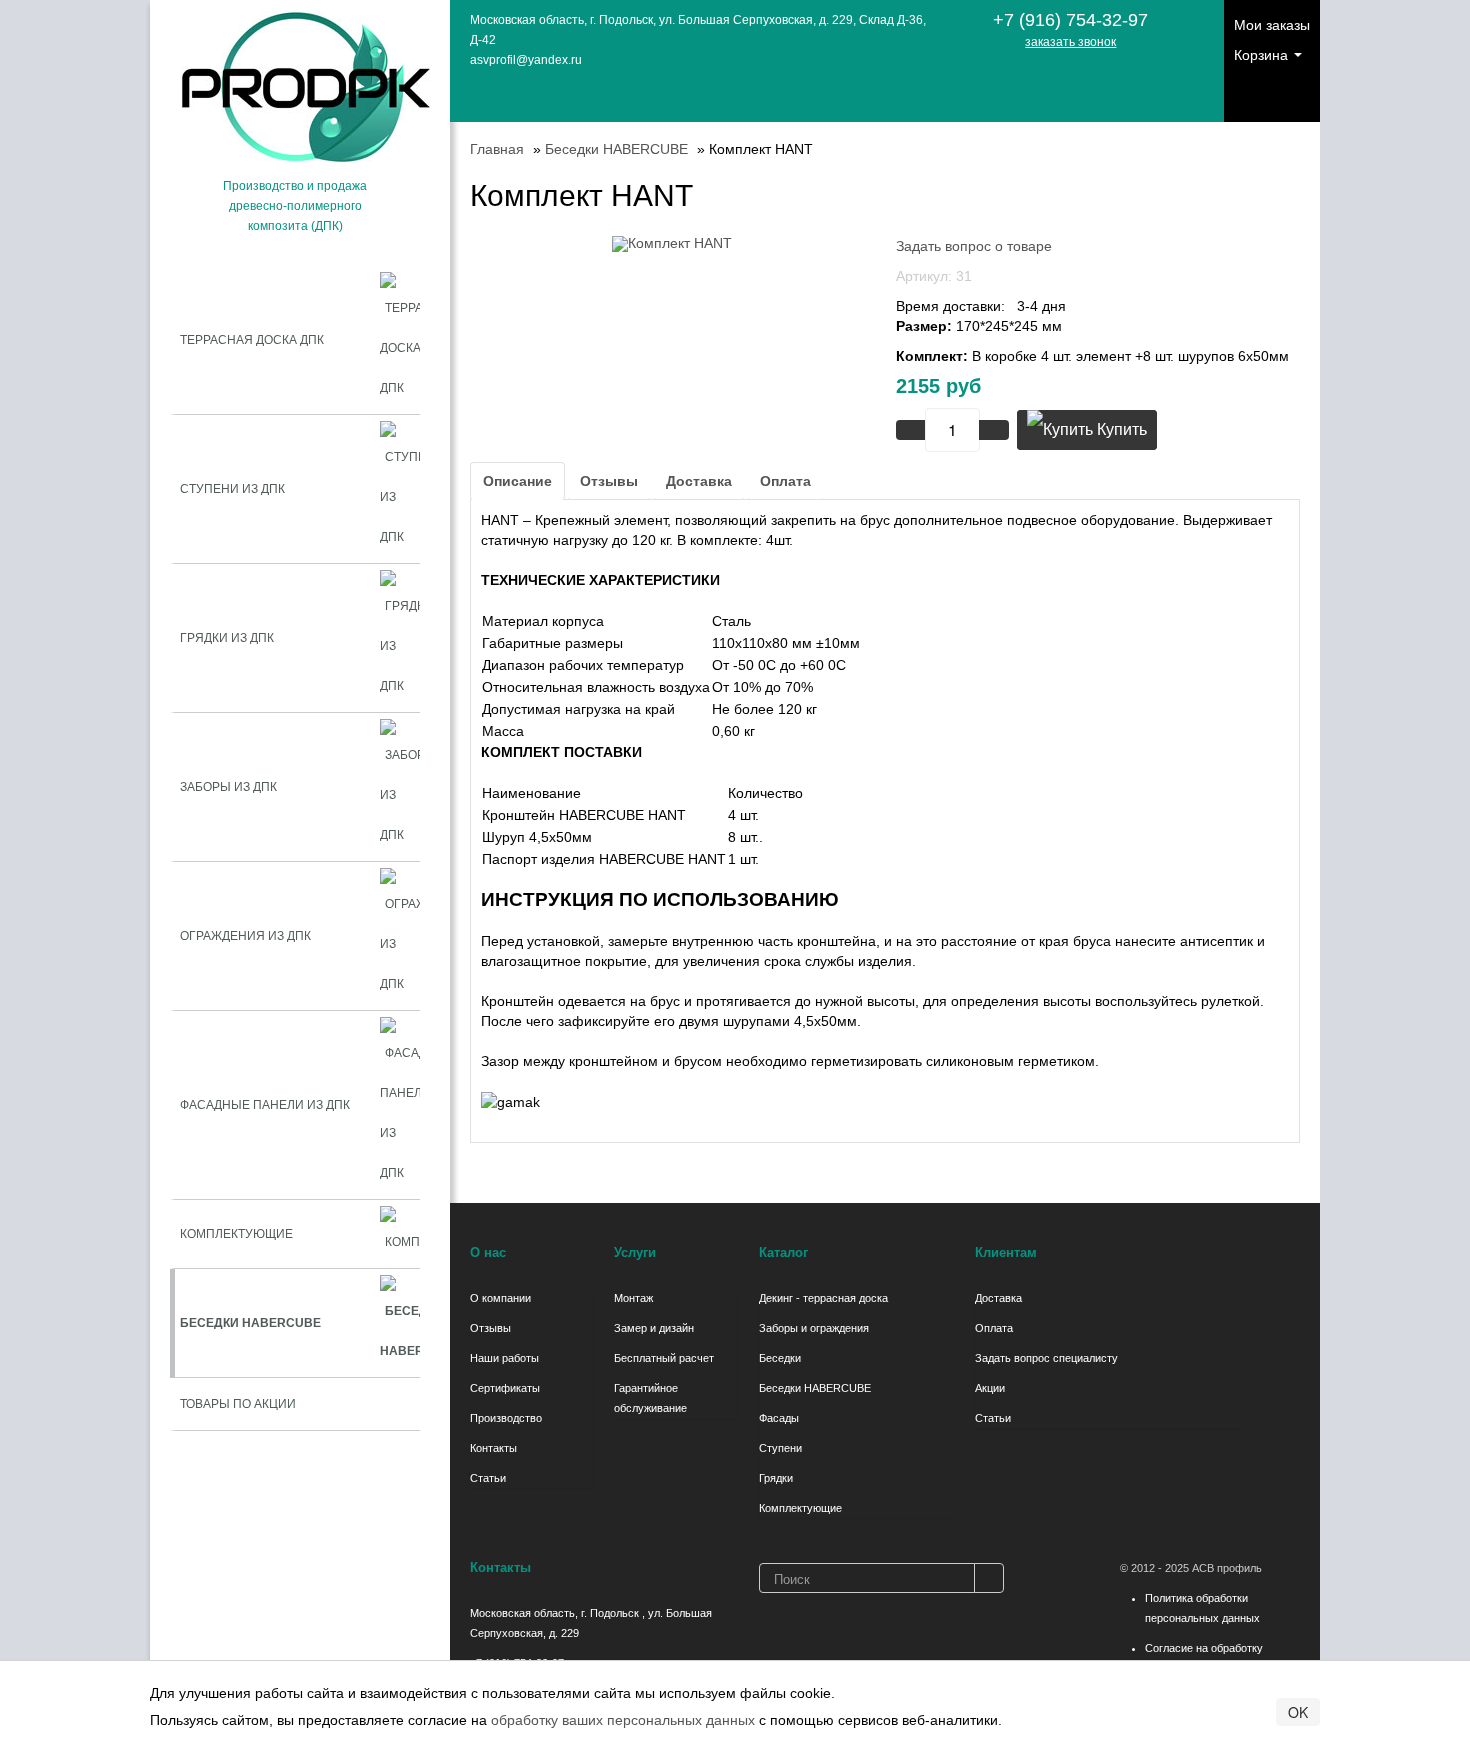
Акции (990, 1388)
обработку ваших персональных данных (623, 1720)
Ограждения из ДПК (245, 936)
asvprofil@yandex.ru (526, 60)
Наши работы (504, 1358)
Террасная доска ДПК (252, 340)
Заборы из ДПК (228, 787)
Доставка (699, 481)
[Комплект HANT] (672, 243)
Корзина (1263, 55)
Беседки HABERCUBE (815, 1388)
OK (1298, 1712)
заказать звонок (1070, 42)
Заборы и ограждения (814, 1328)
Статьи (488, 1478)
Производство (506, 1418)
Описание (517, 481)
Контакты (493, 1448)
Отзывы (609, 481)
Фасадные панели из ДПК (265, 1105)
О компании (500, 1298)
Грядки (776, 1478)
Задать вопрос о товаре (974, 246)
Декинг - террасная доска (823, 1298)
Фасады (779, 1418)
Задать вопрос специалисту (1046, 1358)
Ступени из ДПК (232, 489)
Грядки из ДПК (227, 638)
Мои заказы (1272, 25)
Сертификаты (505, 1388)
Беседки (780, 1358)
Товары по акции (238, 1404)
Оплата (785, 481)
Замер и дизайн (654, 1328)
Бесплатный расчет (664, 1358)
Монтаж (633, 1298)
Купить (1120, 429)
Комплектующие (800, 1508)
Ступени (780, 1448)
